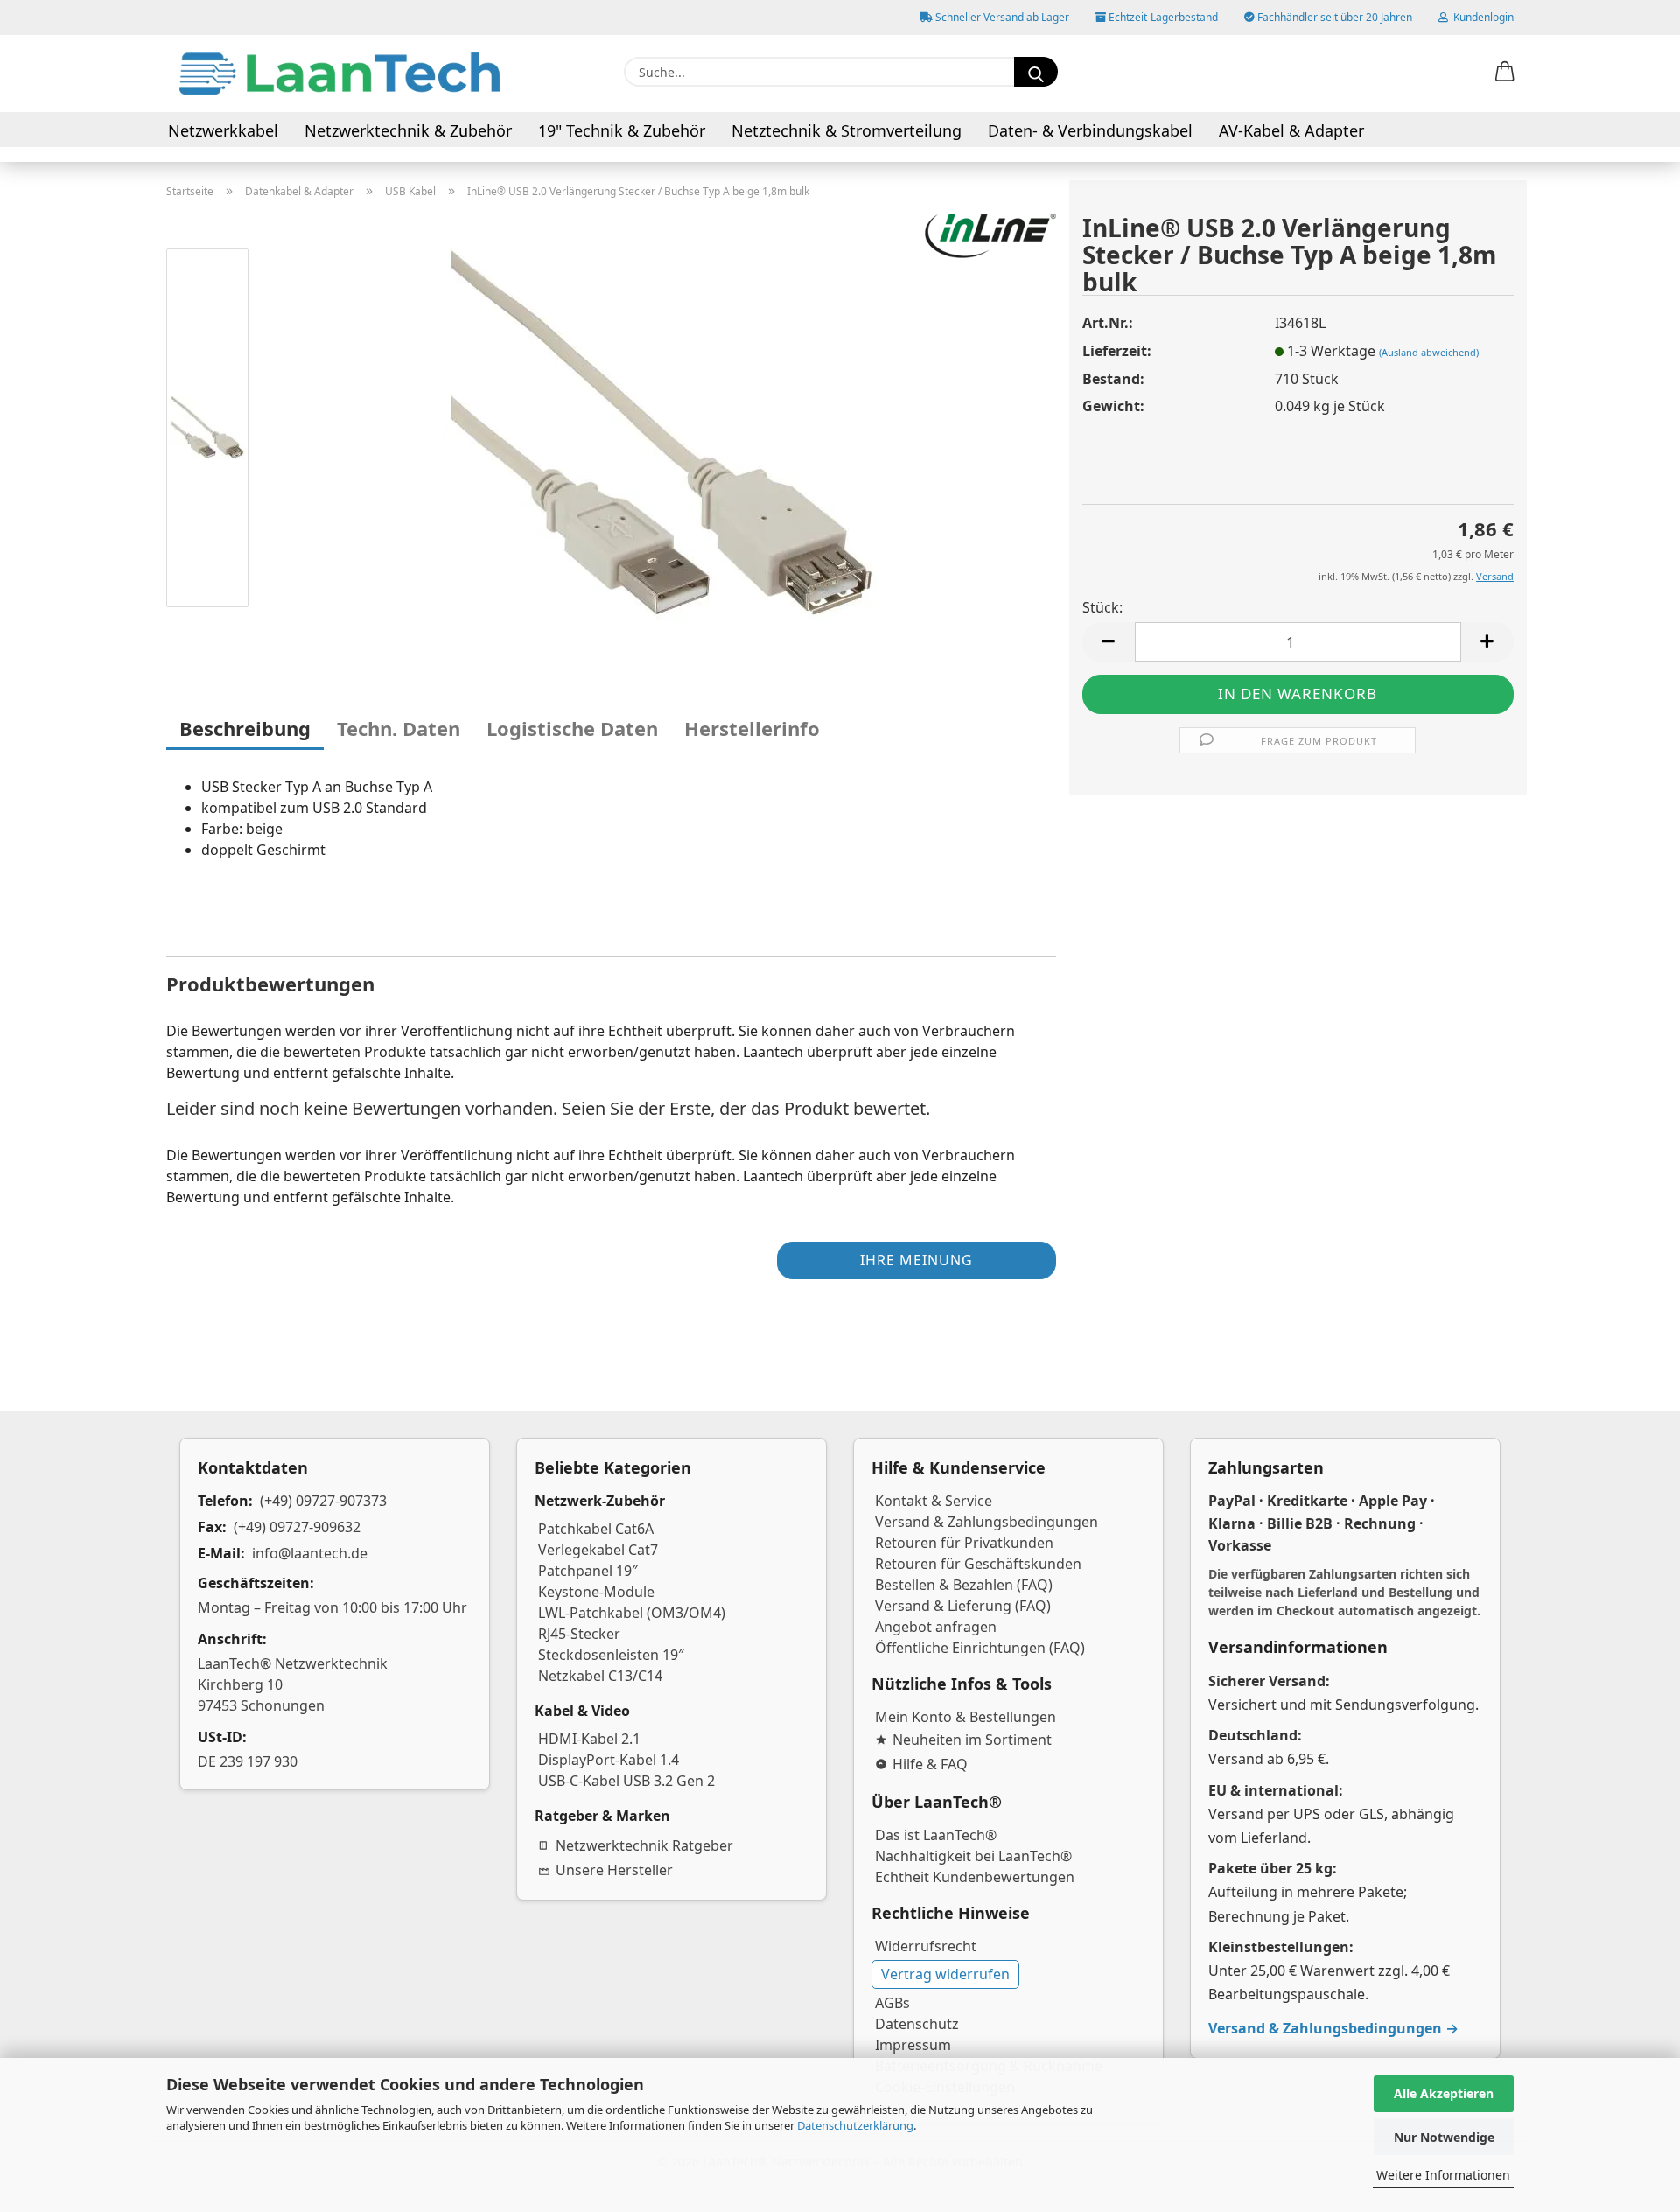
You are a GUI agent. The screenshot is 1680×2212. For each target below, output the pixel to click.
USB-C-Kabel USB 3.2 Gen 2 (626, 1781)
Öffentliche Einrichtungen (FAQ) (980, 1648)
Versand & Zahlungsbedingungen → (1333, 2028)
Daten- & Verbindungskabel (1090, 130)
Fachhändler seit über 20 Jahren (1333, 17)
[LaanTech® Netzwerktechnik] (339, 73)
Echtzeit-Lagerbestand (1162, 17)
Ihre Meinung (917, 1260)
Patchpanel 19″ (588, 1571)
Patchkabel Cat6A (596, 1529)
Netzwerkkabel (223, 130)
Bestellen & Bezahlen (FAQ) (964, 1585)
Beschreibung (245, 728)
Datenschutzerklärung (855, 2125)
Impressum (913, 2045)
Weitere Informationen (1443, 2175)
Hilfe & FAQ (930, 1764)
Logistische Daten (572, 728)
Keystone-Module (596, 1592)
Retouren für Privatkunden (964, 1543)
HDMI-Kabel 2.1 (589, 1739)
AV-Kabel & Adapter (1291, 130)
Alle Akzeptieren (1444, 2093)
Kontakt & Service (934, 1501)
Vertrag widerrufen (945, 1974)
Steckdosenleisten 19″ (611, 1655)
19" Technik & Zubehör (622, 130)
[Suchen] (1036, 72)
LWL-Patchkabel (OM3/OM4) (632, 1613)
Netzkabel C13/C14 (600, 1676)
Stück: (1102, 607)
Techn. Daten (399, 728)
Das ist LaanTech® (936, 1835)
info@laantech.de (310, 1553)
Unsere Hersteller (614, 1870)
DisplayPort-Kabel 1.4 (609, 1760)
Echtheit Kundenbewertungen (975, 1877)
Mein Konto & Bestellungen (966, 1717)
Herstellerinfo (752, 728)
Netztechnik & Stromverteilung (847, 130)
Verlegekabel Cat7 (598, 1550)
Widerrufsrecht (926, 1946)
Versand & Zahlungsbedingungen (987, 1522)
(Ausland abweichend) (1429, 352)
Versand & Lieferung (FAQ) (963, 1606)
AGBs (892, 2003)
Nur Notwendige (1444, 2137)
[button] (1505, 73)
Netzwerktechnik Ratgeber (644, 1845)
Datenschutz (917, 2024)
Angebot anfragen (936, 1627)
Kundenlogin (1481, 17)
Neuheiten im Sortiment (972, 1739)
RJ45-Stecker (579, 1634)
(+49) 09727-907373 (323, 1501)
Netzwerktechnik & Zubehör (408, 130)
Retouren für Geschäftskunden (978, 1564)
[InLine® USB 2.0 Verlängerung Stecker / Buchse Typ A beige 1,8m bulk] (661, 430)
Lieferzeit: (1117, 351)
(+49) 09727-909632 (297, 1527)
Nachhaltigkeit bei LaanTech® (973, 1856)
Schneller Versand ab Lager (1001, 17)
